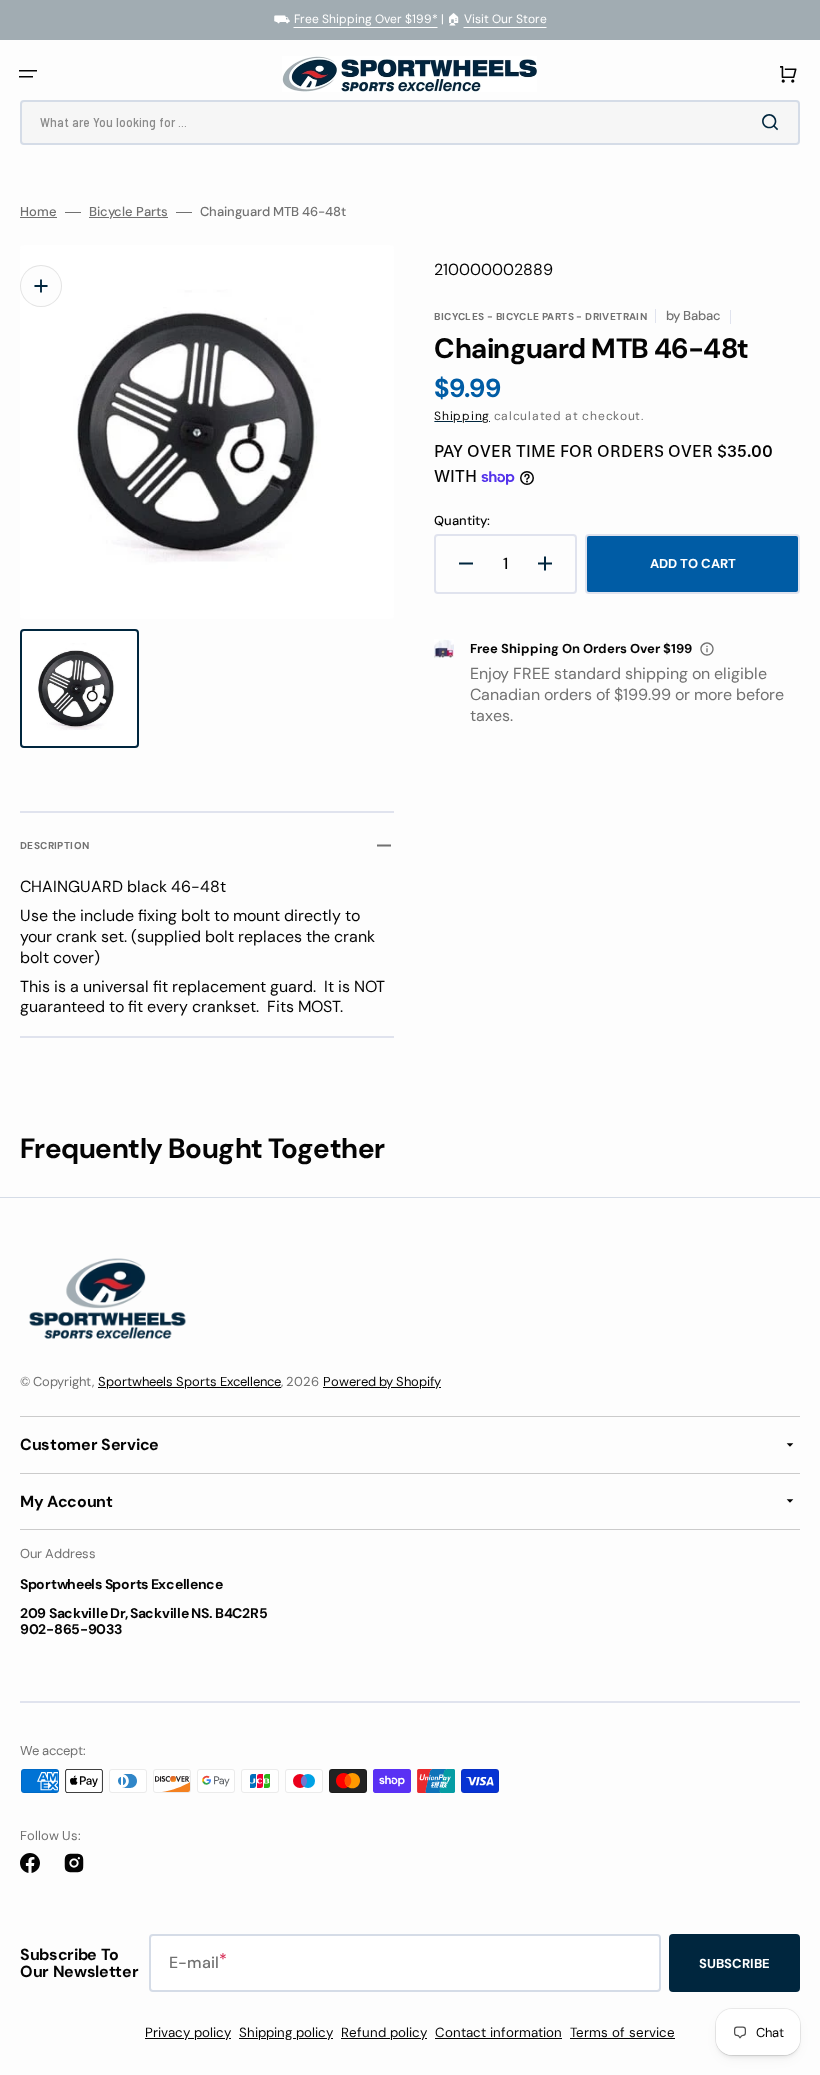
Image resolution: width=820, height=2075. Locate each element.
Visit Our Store (505, 19)
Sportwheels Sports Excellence (189, 1381)
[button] (28, 74)
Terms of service (622, 2032)
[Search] (774, 122)
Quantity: (462, 521)
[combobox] (410, 122)
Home (38, 212)
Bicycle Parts (128, 212)
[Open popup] (707, 649)
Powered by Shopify (382, 1381)
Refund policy (384, 2032)
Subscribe (734, 1963)
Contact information (498, 2032)
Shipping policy (286, 2032)
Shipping (462, 416)
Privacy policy (188, 2032)
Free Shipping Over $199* (366, 19)
